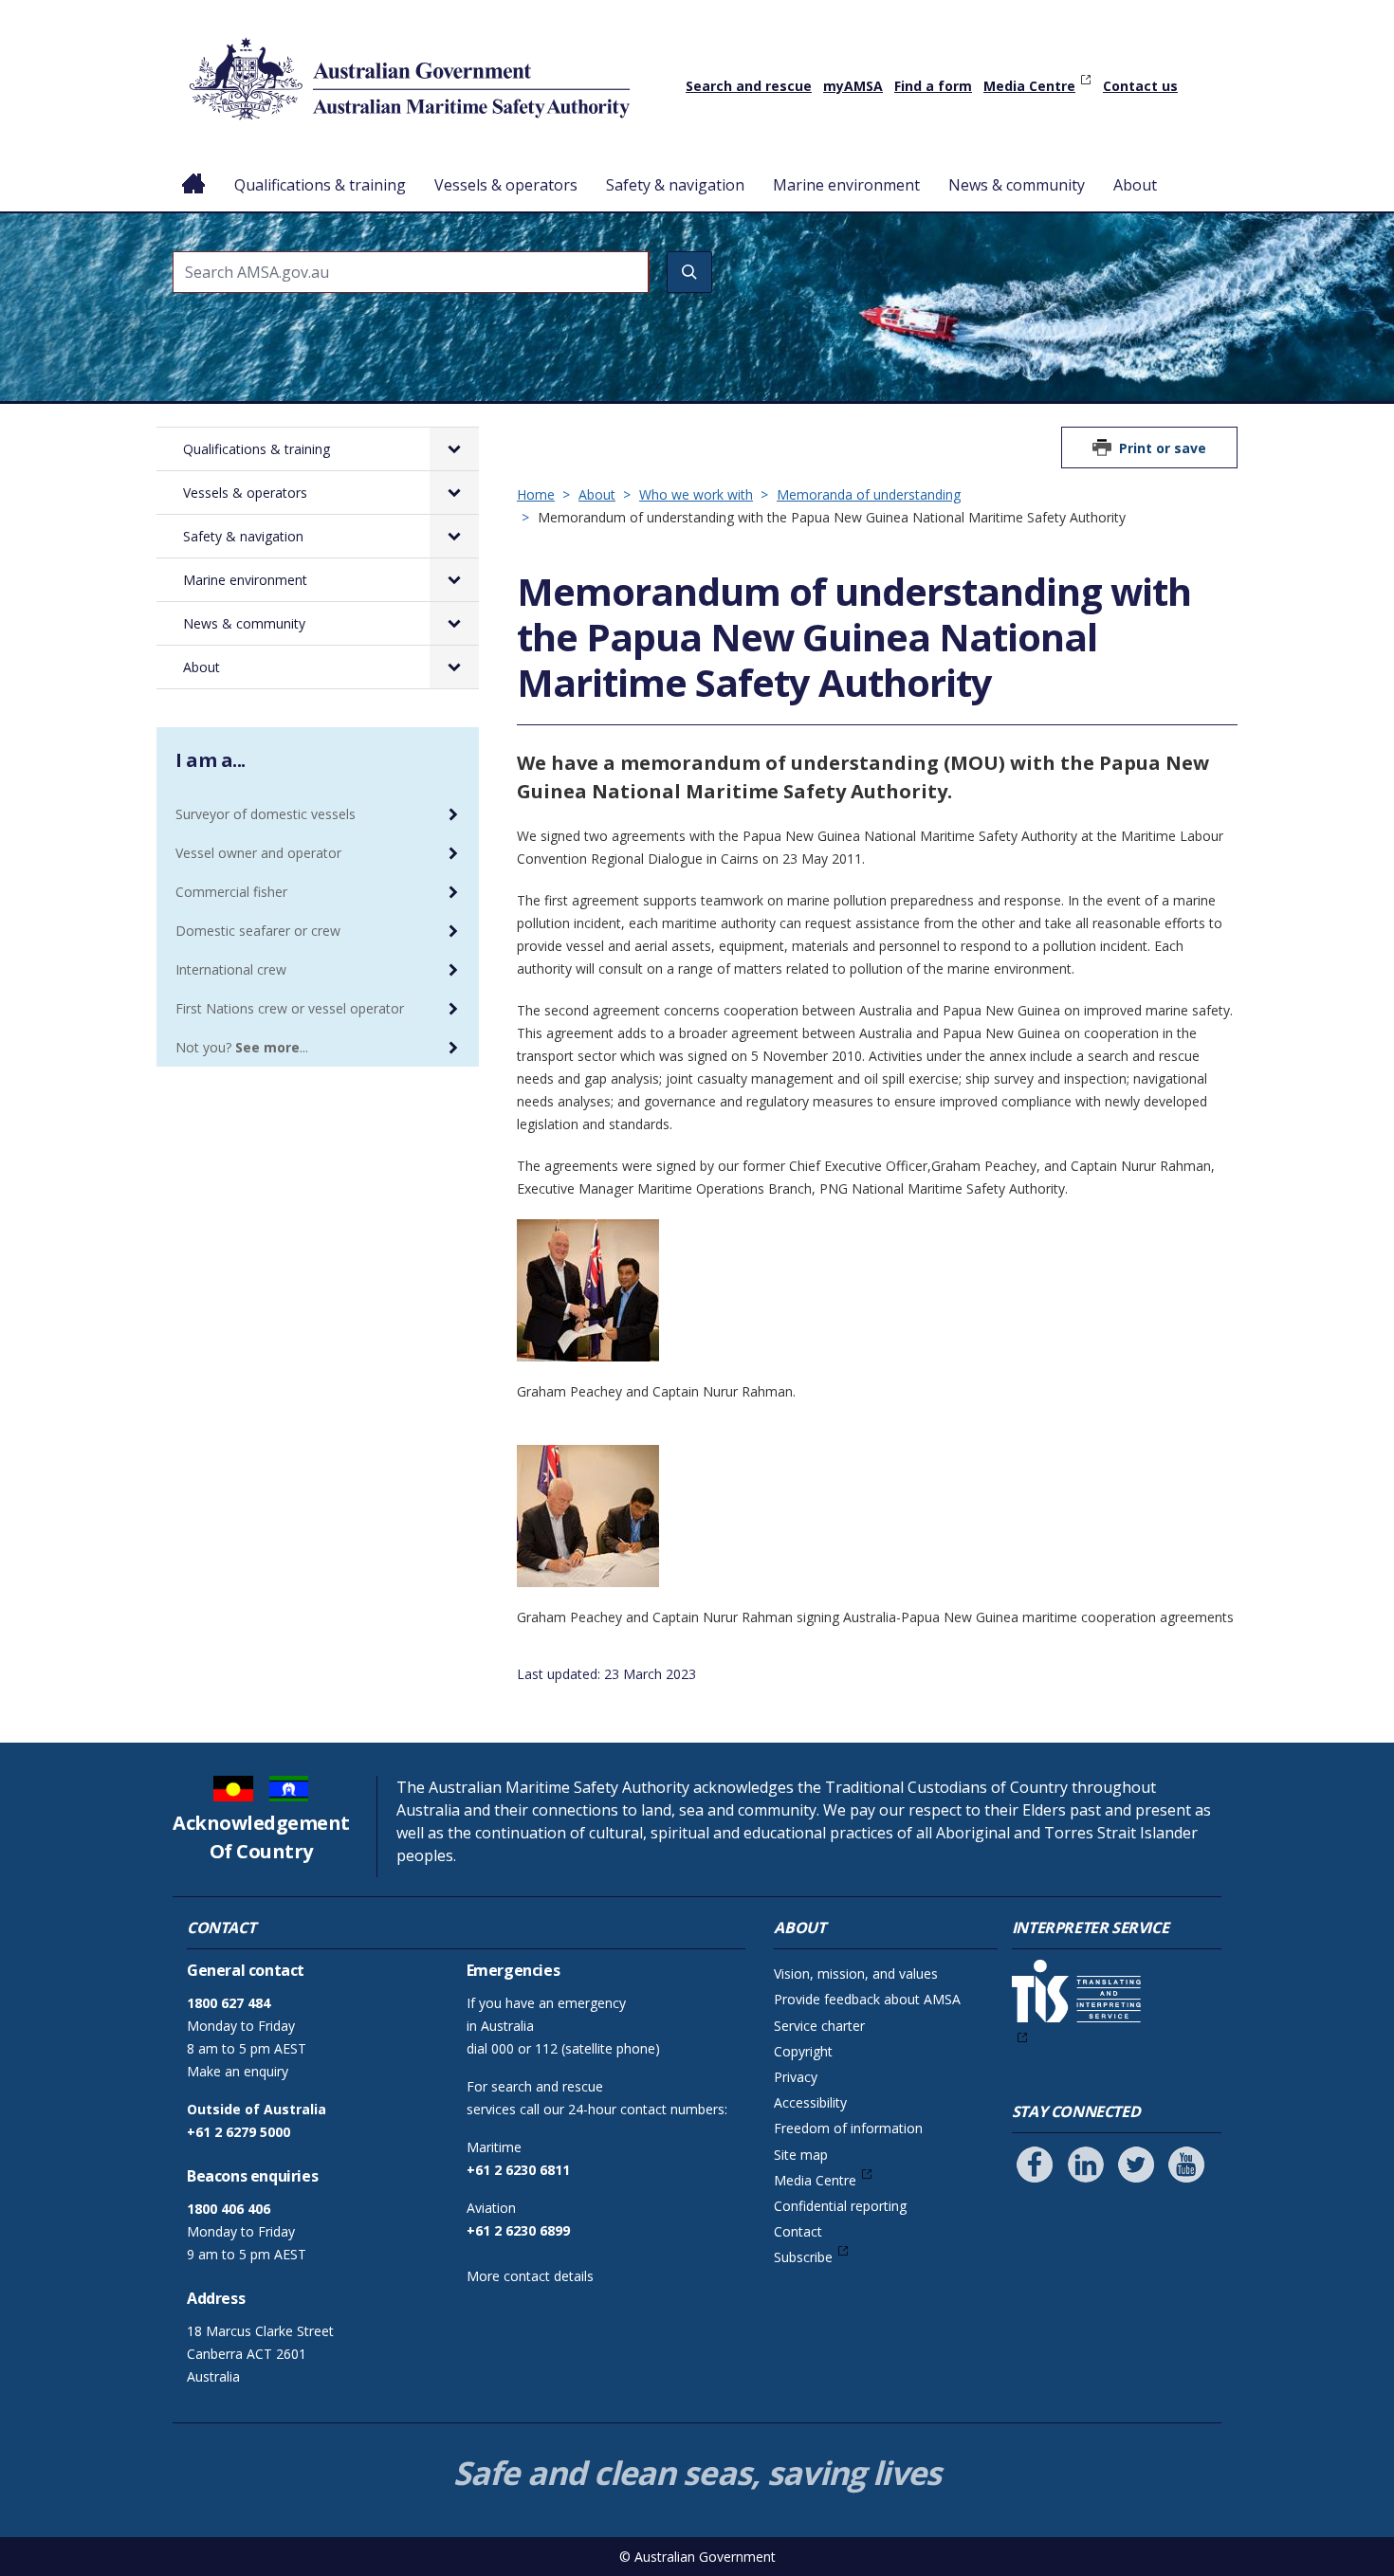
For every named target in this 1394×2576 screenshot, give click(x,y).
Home (194, 170)
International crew (231, 969)
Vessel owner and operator (258, 853)
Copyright (803, 2051)
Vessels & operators (506, 185)
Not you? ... (242, 1047)
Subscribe (803, 2257)
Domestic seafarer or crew (258, 931)
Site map (801, 2155)
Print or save (1163, 448)
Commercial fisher (231, 892)
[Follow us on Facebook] (1035, 2165)
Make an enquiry (238, 2071)
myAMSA (853, 86)
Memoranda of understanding (869, 494)
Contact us (1140, 86)
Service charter (819, 2026)
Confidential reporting (840, 2206)
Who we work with (696, 494)
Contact (798, 2231)
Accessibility (810, 2102)
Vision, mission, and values (856, 1973)
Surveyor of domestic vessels (266, 814)
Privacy (796, 2077)
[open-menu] (454, 449)
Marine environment (846, 185)
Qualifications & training (320, 185)
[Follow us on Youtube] (1186, 2165)
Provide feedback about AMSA (867, 1999)
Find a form (933, 86)
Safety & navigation (675, 185)
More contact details (530, 2276)
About (1135, 185)
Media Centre (1029, 86)
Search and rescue (749, 86)
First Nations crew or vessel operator (290, 1008)
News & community (1017, 185)
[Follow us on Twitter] (1136, 2165)
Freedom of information (848, 2128)
